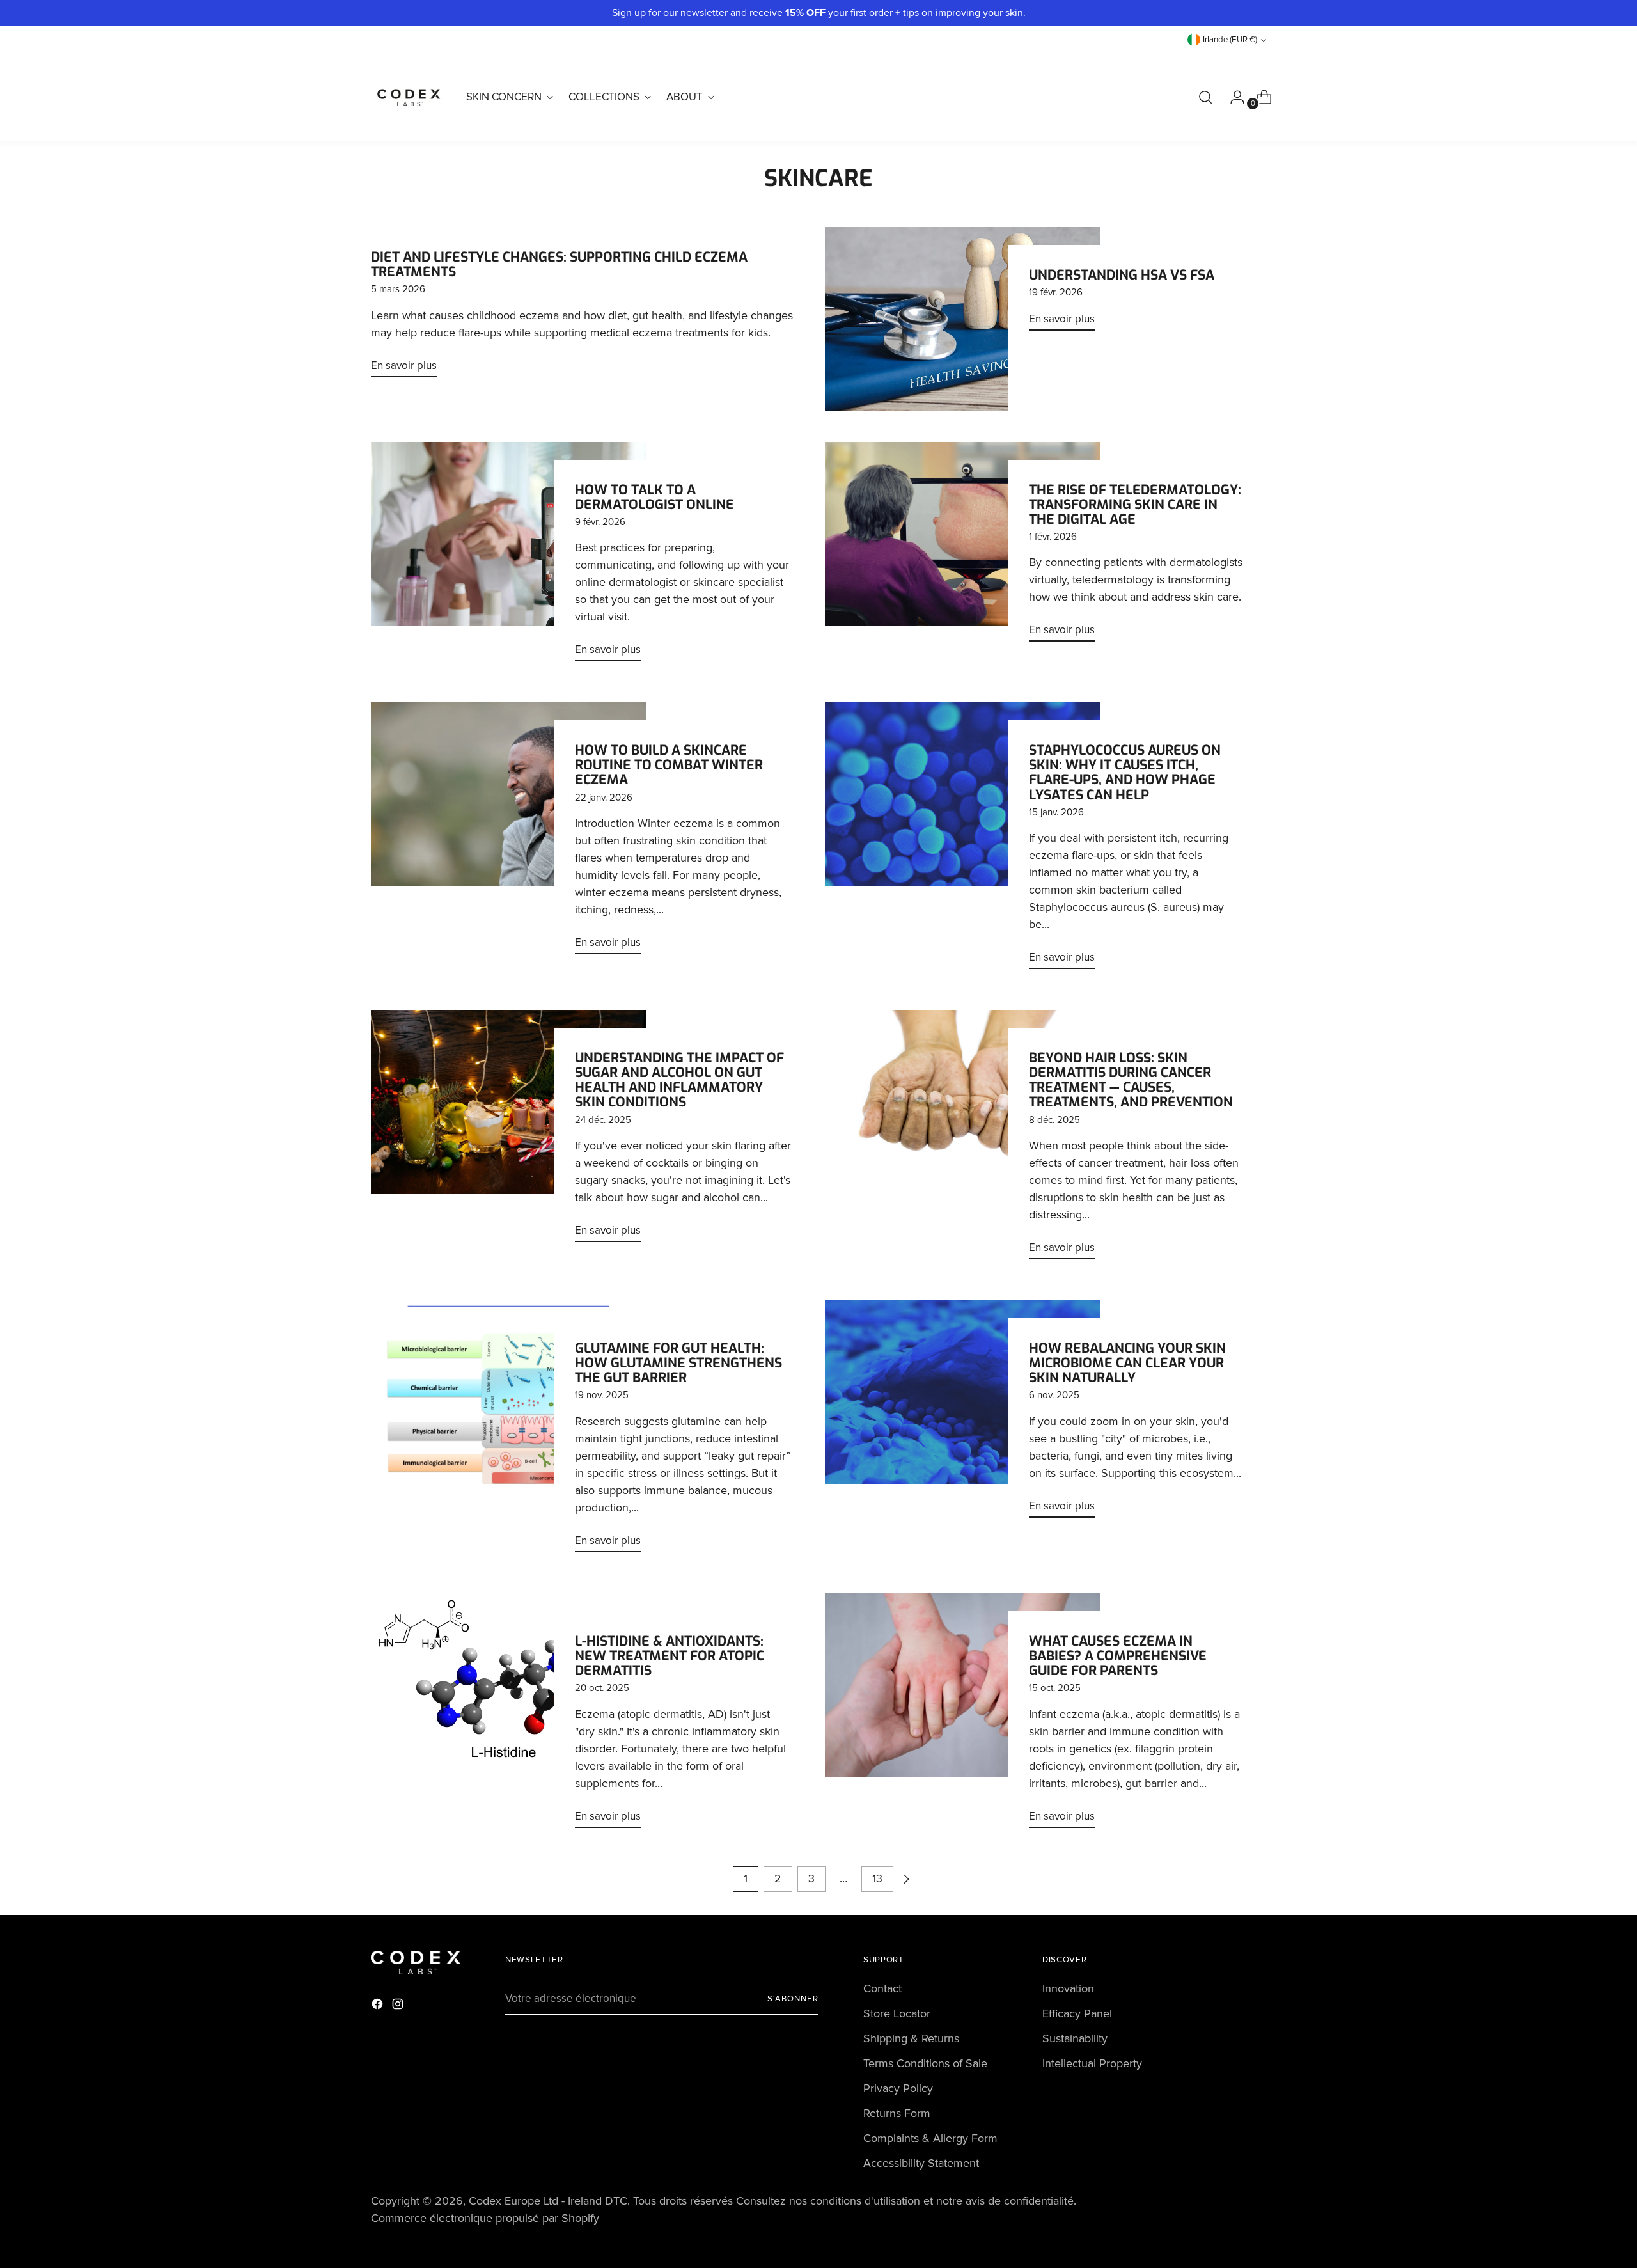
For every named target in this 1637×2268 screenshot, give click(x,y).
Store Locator (897, 2013)
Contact (882, 1988)
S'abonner (793, 1999)
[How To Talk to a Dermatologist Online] (509, 557)
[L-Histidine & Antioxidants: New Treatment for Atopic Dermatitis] (509, 1716)
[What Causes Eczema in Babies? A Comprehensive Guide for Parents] (963, 1716)
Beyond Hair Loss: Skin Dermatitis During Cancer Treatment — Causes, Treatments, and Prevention (1131, 1080)
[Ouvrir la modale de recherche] (1205, 97)
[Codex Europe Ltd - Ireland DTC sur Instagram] (399, 2006)
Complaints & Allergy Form (930, 2138)
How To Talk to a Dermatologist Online (654, 497)
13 (877, 1878)
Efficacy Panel (1077, 2013)
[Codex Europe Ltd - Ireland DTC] (409, 97)
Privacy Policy (898, 2088)
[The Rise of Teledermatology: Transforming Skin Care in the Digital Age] (963, 547)
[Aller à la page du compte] (1232, 97)
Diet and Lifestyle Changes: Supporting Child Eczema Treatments (559, 264)
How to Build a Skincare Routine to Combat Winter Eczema (669, 765)
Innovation (1068, 1988)
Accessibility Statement (921, 2163)
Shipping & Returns (911, 2038)
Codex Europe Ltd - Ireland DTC (548, 2201)
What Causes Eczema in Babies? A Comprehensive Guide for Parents (1118, 1656)
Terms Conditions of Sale (925, 2063)
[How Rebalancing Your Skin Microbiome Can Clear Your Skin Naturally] (963, 1414)
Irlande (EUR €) (1230, 40)
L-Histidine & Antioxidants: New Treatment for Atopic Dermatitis (670, 1656)
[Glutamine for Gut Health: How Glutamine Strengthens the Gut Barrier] (509, 1431)
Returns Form (897, 2113)
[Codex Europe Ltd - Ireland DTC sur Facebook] (379, 2006)
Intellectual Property (1092, 2063)
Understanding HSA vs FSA (1122, 275)
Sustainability (1075, 2038)
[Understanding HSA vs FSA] (963, 319)
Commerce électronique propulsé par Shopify (485, 2218)
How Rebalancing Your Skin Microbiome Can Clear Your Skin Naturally (1127, 1363)
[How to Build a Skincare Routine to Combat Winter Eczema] (509, 833)
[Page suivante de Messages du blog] (906, 1879)
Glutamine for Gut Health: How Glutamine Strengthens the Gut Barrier (678, 1363)
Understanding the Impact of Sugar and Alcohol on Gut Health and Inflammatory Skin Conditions (679, 1080)
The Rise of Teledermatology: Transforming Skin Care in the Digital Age (1135, 505)
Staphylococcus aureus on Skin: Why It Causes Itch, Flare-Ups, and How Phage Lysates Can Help (1125, 772)
